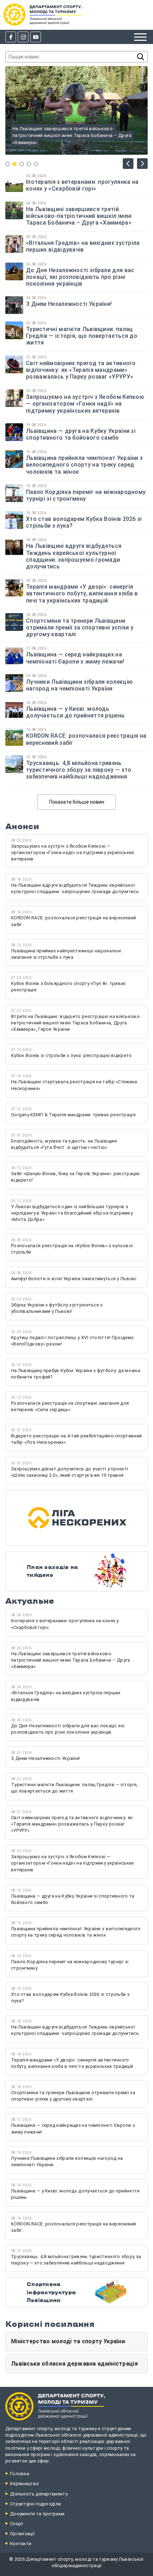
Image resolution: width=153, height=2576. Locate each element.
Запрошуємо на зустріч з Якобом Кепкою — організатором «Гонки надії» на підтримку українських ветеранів (85, 404)
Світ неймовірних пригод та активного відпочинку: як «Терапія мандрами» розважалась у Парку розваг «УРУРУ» (81, 370)
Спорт (17, 2524)
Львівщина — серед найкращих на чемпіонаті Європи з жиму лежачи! (75, 658)
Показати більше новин (77, 802)
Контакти (21, 2544)
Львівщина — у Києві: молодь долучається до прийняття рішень (76, 712)
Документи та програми (37, 2514)
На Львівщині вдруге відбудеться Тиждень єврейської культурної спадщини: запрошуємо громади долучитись (74, 556)
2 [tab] (15, 164)
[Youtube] (36, 37)
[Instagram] (23, 37)
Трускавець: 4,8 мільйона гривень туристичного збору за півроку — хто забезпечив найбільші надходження (79, 770)
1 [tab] (7, 164)
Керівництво (24, 2484)
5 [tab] (36, 164)
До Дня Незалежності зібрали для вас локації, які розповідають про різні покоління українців (80, 277)
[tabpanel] (76, 110)
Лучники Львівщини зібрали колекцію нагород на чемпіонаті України (79, 685)
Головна (20, 2474)
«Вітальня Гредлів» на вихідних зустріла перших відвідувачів (83, 246)
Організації (22, 2534)
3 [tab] (22, 164)
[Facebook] (11, 37)
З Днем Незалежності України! (70, 304)
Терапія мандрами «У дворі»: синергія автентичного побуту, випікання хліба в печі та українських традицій (82, 593)
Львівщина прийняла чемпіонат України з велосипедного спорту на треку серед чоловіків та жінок (84, 465)
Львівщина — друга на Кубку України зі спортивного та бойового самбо (81, 434)
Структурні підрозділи (35, 2504)
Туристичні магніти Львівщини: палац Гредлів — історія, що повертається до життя (82, 336)
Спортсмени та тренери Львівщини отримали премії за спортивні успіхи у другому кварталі (80, 628)
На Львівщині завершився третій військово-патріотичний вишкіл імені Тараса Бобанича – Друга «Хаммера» (79, 216)
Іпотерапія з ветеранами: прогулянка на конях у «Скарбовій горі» (82, 185)
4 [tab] (29, 164)
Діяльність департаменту (39, 2494)
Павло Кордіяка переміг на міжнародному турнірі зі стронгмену (86, 495)
